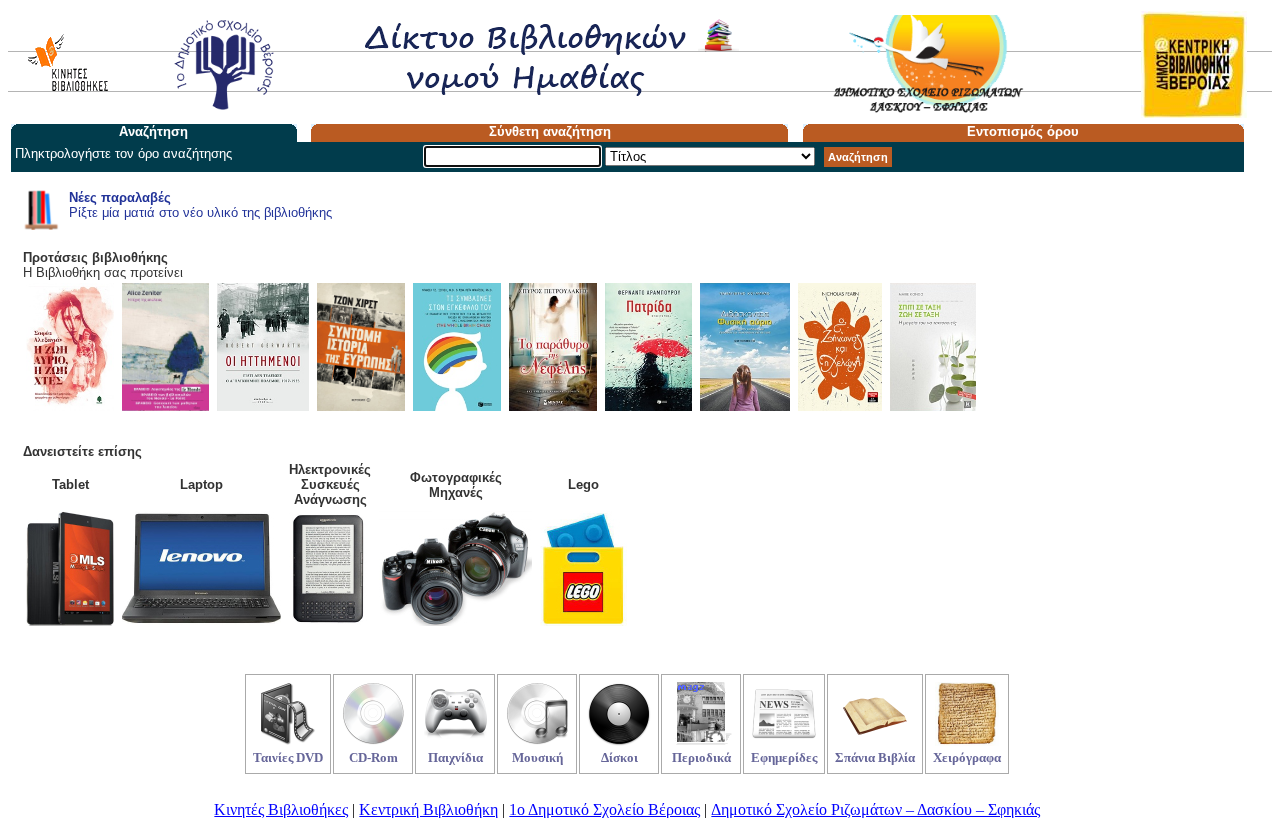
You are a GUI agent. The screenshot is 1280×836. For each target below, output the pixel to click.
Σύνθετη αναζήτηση (550, 131)
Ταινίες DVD (288, 757)
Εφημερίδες (784, 757)
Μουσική (537, 757)
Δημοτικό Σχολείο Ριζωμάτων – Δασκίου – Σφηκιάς (875, 809)
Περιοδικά (701, 757)
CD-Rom (373, 757)
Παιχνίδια (455, 757)
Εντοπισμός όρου (1023, 131)
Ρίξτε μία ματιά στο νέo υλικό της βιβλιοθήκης (200, 205)
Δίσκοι (619, 757)
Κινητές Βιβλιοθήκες (281, 809)
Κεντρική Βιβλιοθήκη (428, 809)
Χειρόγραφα (967, 757)
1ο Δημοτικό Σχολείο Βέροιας (604, 809)
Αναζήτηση (858, 157)
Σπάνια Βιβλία (875, 757)
